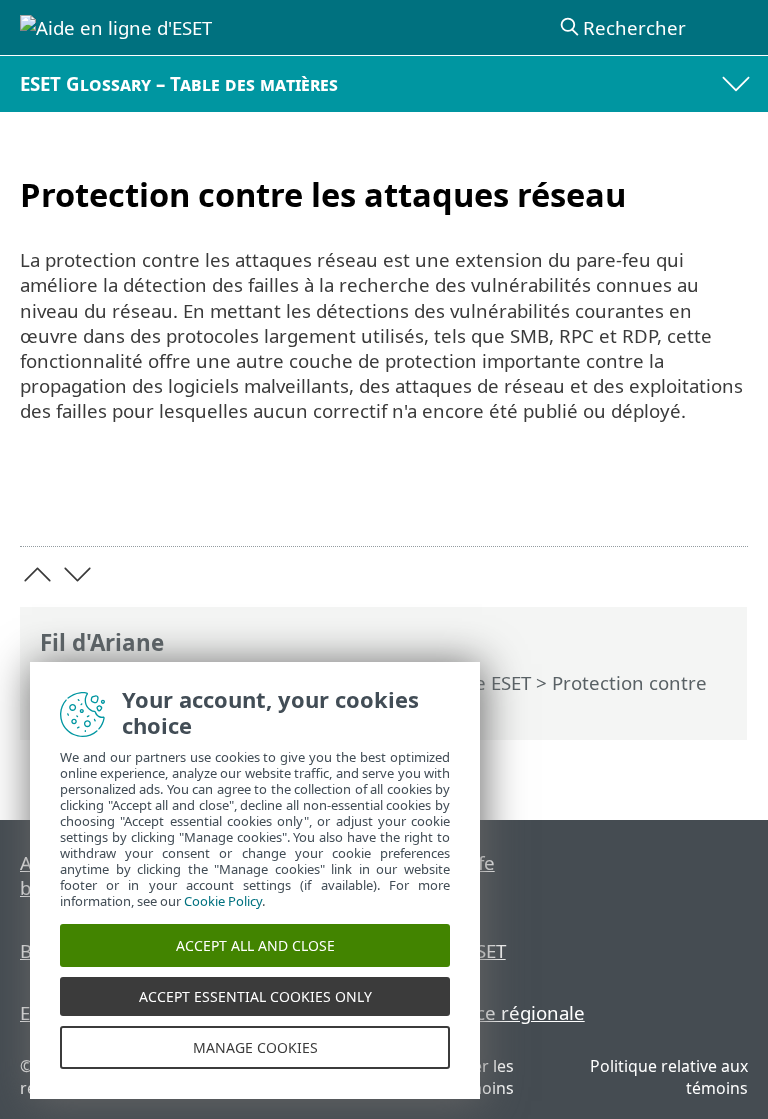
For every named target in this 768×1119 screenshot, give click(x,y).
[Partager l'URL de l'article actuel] (620, 500)
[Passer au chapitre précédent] (37, 574)
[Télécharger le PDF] (671, 500)
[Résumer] (723, 500)
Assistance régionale (494, 1012)
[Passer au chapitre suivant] (77, 574)
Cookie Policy (223, 901)
